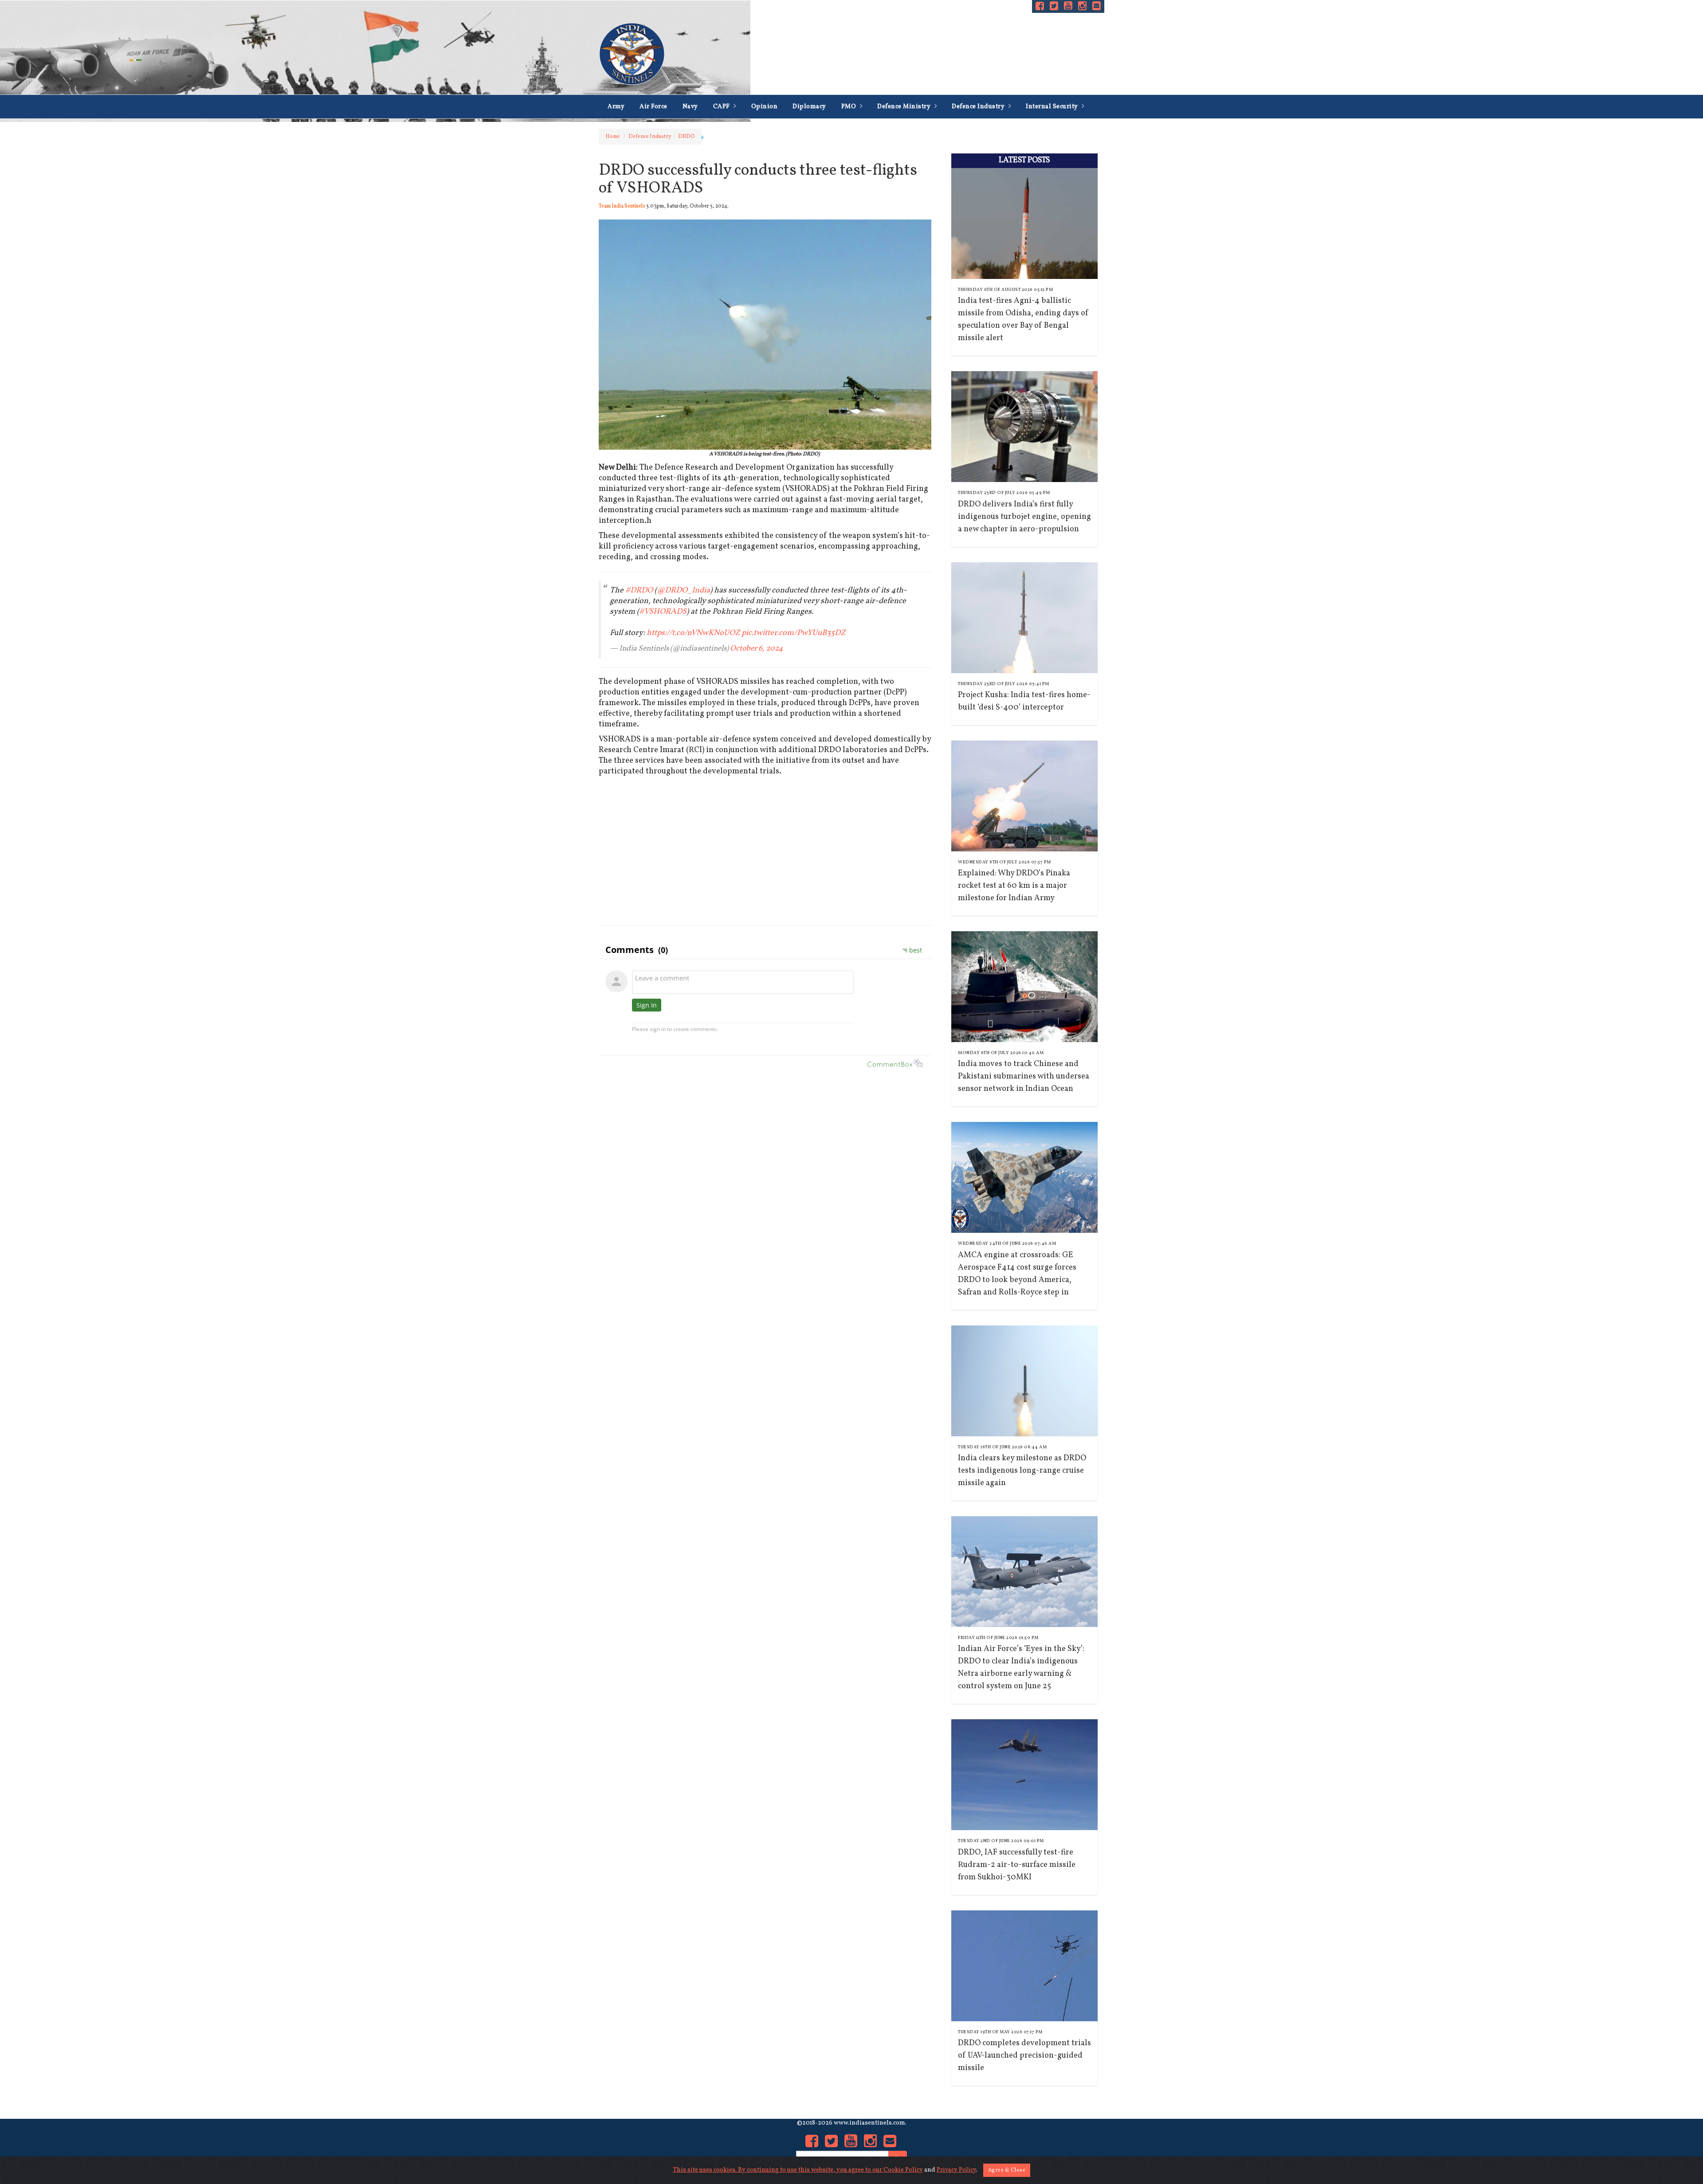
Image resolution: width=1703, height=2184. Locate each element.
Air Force (653, 107)
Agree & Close (1007, 2170)
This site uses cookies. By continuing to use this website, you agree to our (778, 2170)
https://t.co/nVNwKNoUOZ (693, 633)
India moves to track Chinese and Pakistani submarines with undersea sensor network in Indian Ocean (1024, 1076)
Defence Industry (979, 107)
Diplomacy (809, 107)
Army (616, 107)
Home (613, 137)
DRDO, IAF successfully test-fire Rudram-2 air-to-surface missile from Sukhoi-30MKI (1017, 1865)
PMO (850, 107)
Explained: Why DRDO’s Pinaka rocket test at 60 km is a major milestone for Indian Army (1014, 886)
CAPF (722, 107)
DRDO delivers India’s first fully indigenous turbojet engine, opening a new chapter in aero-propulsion (1024, 517)
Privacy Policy (956, 2170)
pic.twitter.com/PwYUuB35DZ (793, 633)
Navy (690, 107)
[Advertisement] (765, 854)
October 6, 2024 (756, 649)
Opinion (765, 107)
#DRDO (639, 590)
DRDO (687, 137)
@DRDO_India (683, 590)
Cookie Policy (903, 2170)
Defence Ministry (905, 107)
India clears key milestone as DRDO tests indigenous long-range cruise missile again (1022, 1471)
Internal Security (1053, 107)
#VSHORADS (663, 612)
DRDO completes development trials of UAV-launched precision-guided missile (1024, 2056)
